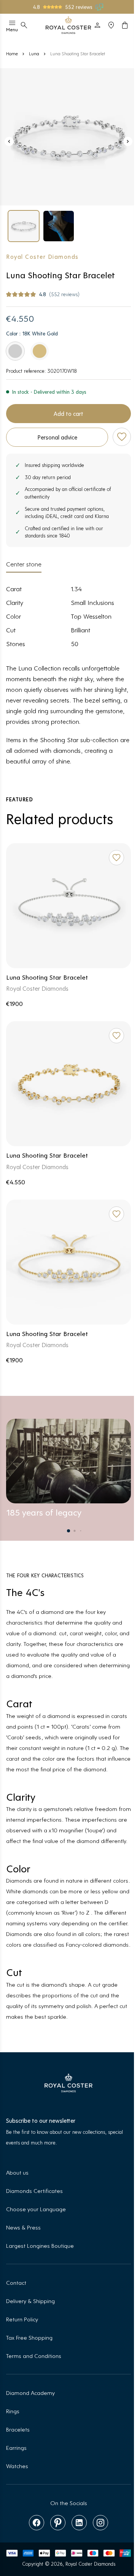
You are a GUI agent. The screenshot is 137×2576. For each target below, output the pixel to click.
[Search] (24, 25)
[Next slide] (128, 141)
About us (17, 2172)
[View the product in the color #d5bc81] (40, 351)
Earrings (16, 2447)
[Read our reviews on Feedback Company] (100, 7)
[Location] (111, 25)
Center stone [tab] (24, 564)
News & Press (23, 2227)
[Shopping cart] (125, 25)
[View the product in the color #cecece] (15, 351)
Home (12, 53)
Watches (17, 2466)
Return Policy (22, 2319)
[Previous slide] (9, 141)
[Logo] (68, 25)
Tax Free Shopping (29, 2337)
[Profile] (97, 25)
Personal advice (57, 437)
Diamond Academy (30, 2392)
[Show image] (68, 137)
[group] (24, 226)
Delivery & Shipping (30, 2301)
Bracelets (18, 2429)
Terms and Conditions (34, 2355)
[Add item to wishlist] (122, 437)
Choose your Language (36, 2209)
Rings (13, 2411)
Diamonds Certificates (34, 2190)
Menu (12, 29)
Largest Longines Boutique (40, 2245)
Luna (34, 53)
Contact (16, 2282)
